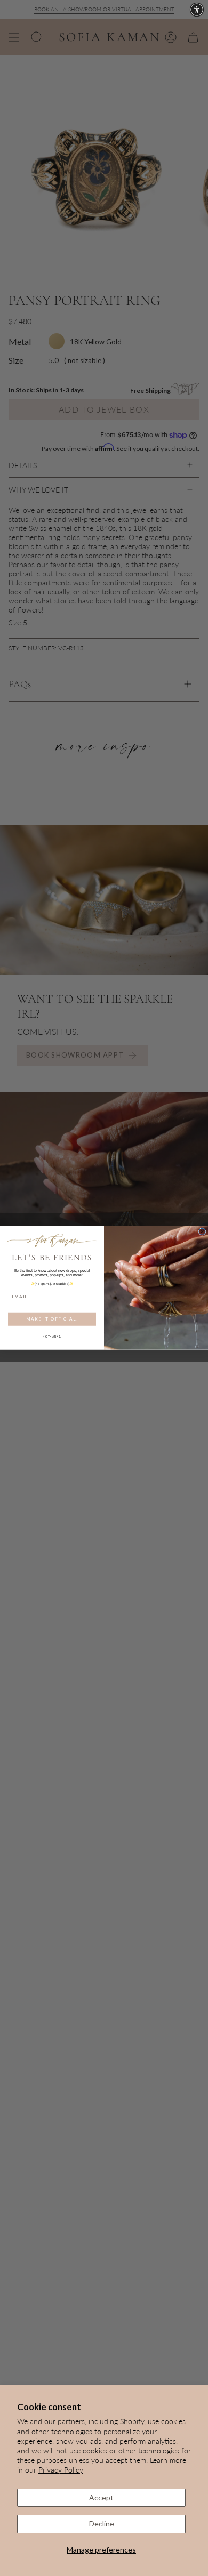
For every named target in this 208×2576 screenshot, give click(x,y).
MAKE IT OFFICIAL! (52, 1319)
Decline (102, 2523)
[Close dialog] (202, 1232)
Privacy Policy (61, 2470)
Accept (101, 2497)
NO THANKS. (52, 1337)
